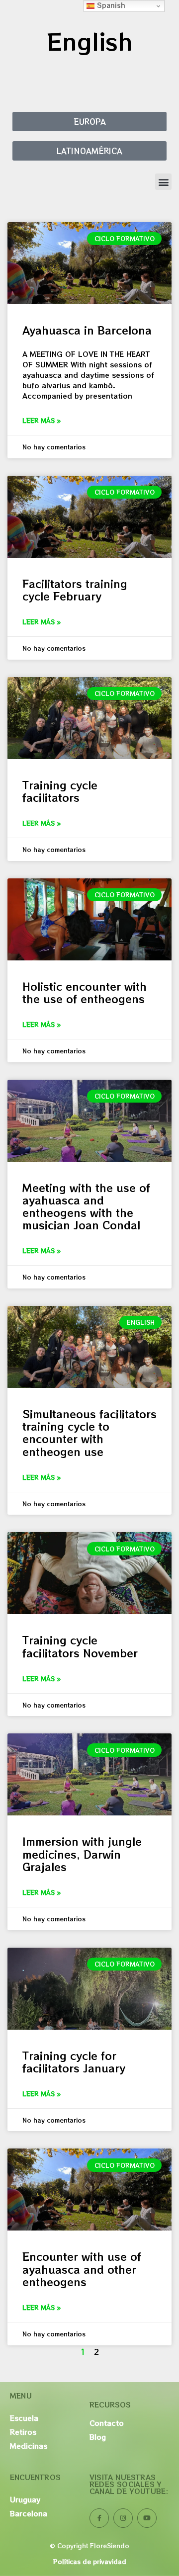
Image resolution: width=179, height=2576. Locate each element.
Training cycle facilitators (60, 791)
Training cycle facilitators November (80, 1646)
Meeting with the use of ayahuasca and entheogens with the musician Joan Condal (86, 1206)
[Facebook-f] (99, 2518)
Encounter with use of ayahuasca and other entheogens (82, 2269)
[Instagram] (123, 2518)
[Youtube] (147, 2518)
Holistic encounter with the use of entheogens (85, 992)
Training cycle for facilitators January (74, 2062)
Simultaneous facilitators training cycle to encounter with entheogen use (89, 1433)
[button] (163, 182)
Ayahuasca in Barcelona (87, 330)
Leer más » (42, 420)
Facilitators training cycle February (75, 590)
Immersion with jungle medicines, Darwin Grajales (82, 1854)
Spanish (110, 5)
